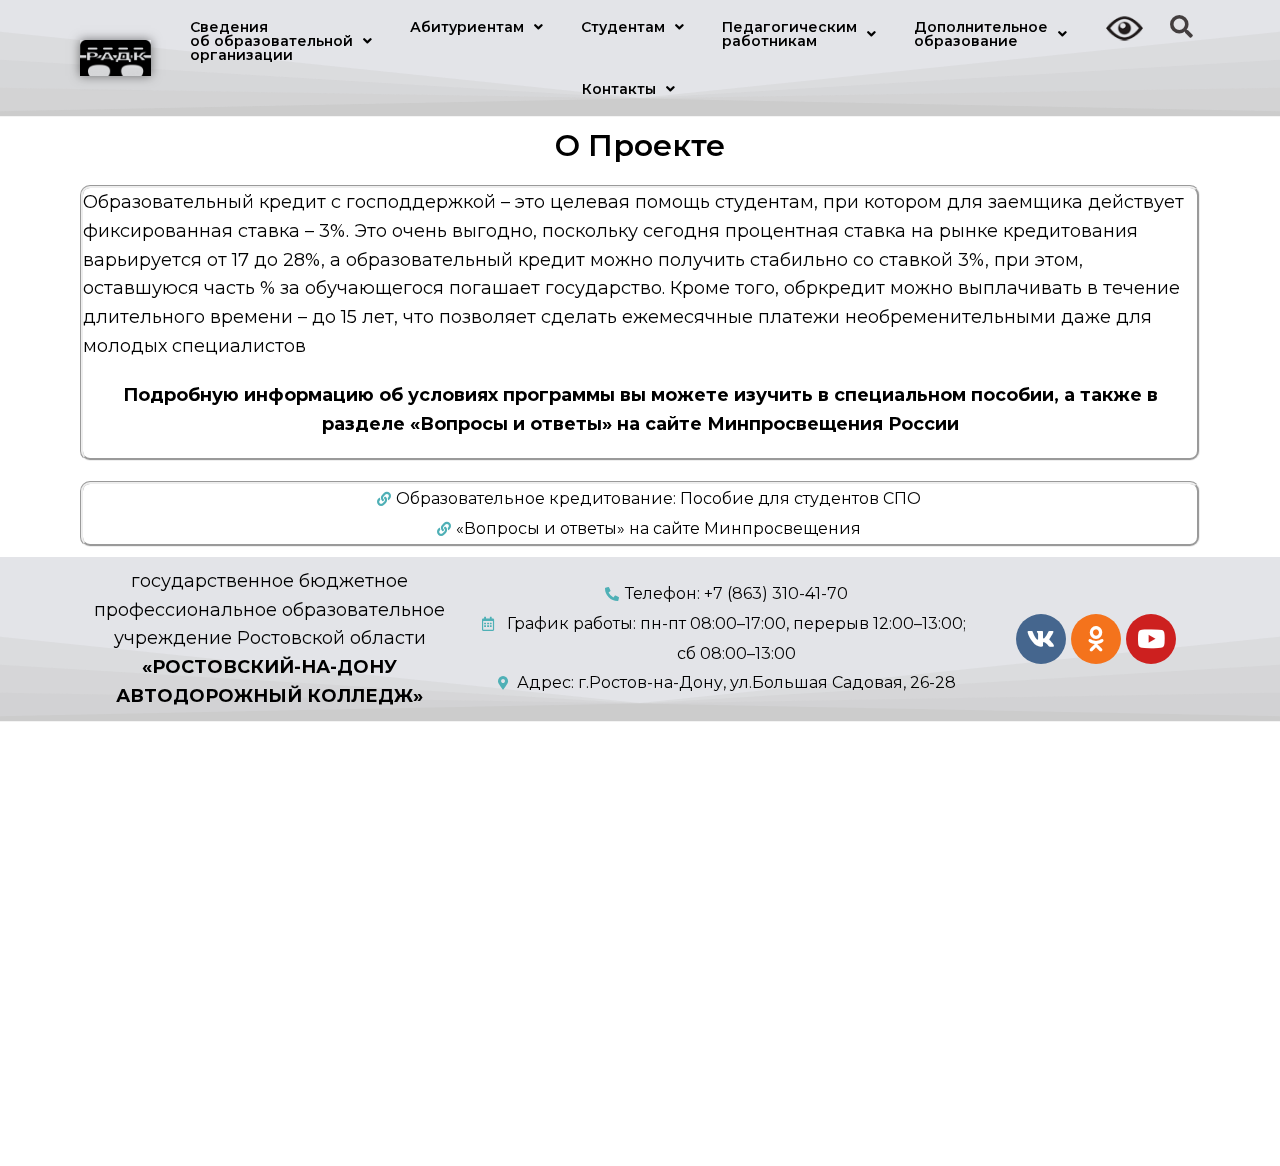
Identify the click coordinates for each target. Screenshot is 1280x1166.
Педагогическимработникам (789, 34)
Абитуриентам (467, 27)
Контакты (619, 89)
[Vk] (1041, 639)
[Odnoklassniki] (1096, 639)
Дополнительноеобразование (981, 34)
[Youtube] (1151, 639)
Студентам (623, 27)
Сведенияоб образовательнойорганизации (271, 41)
